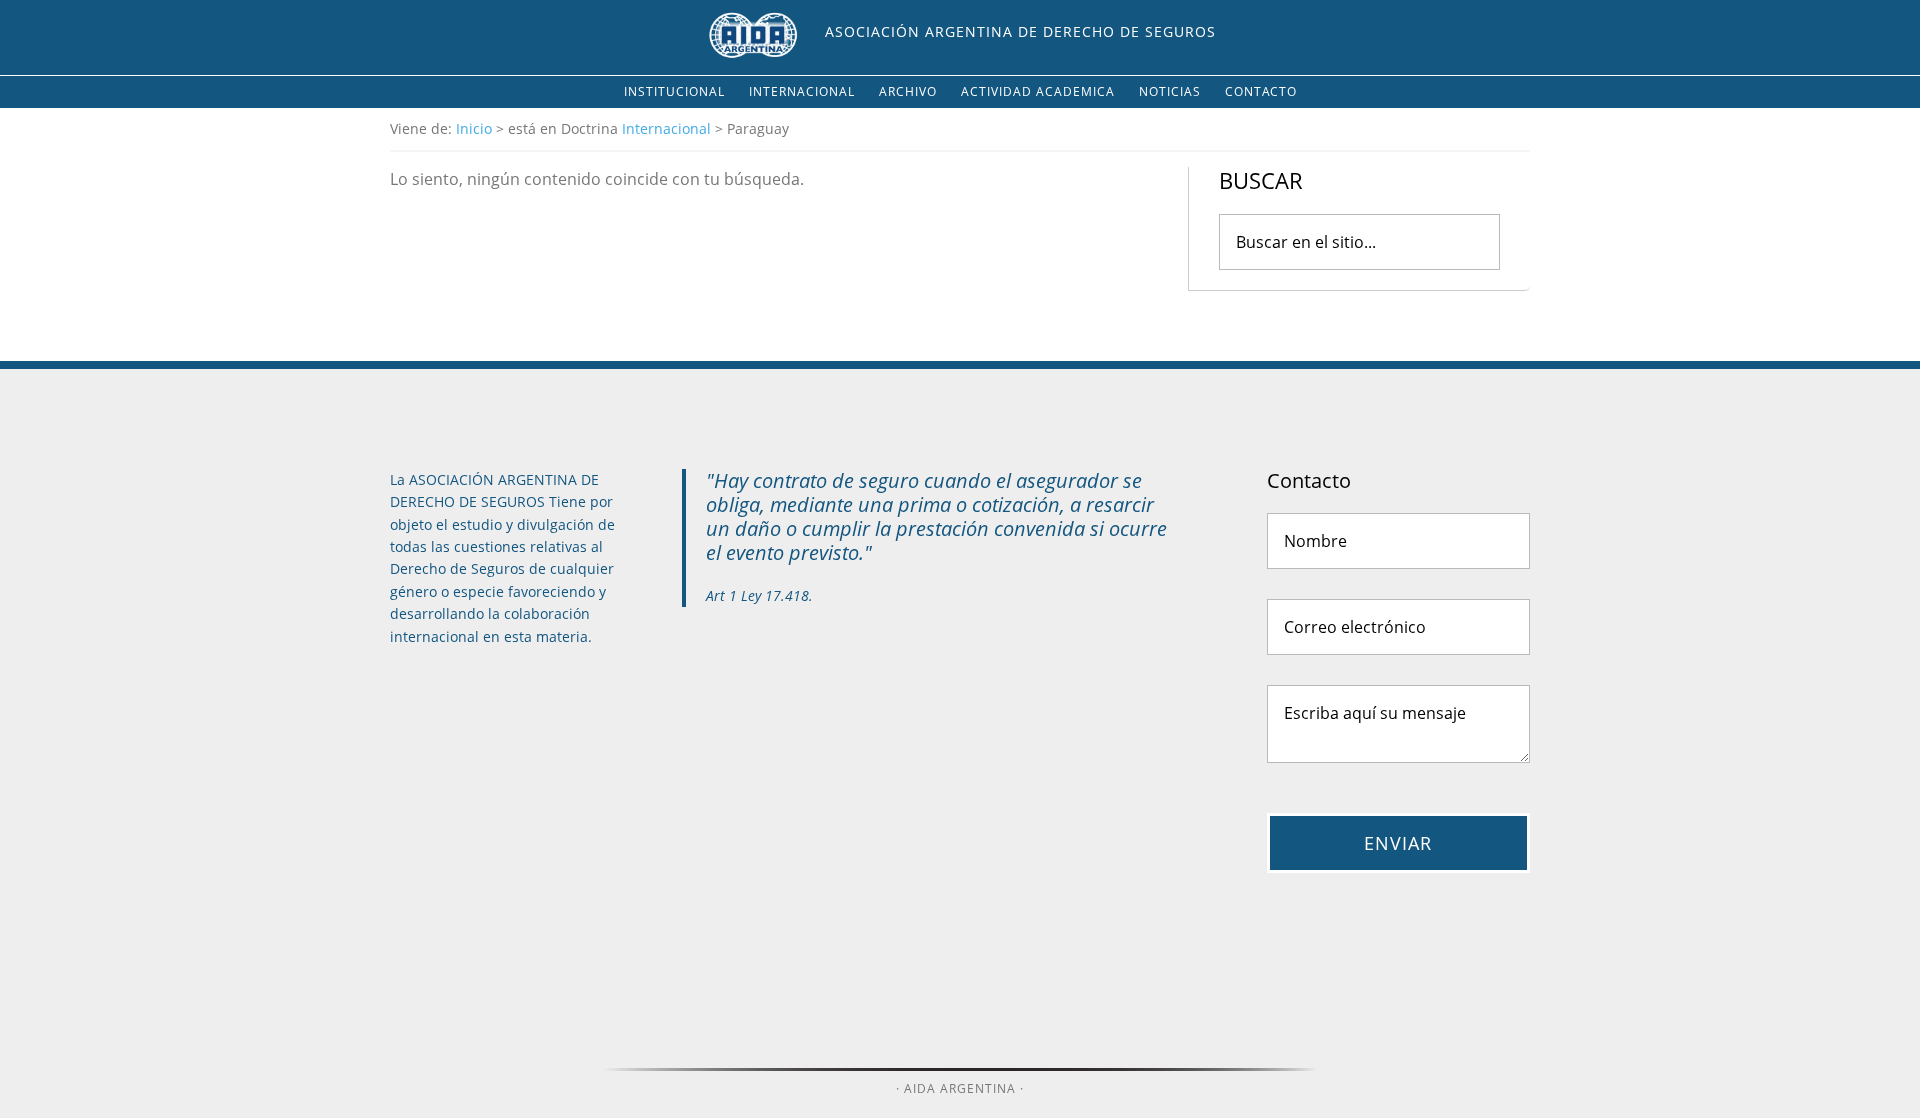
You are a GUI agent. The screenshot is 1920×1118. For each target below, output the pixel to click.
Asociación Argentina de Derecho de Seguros (1020, 31)
